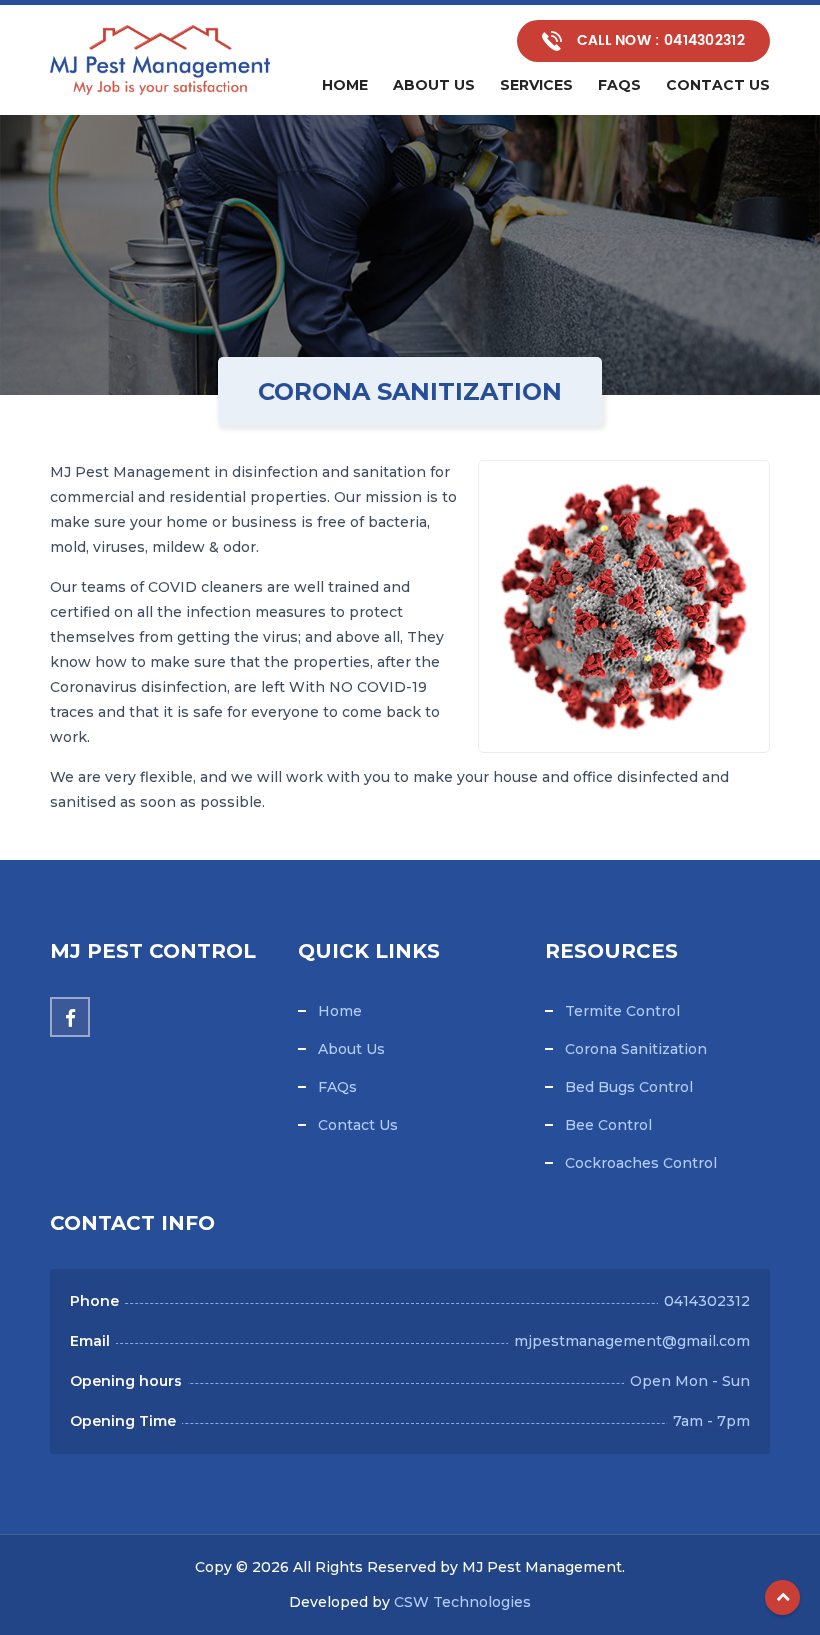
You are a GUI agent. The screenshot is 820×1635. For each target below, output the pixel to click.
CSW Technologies (462, 1602)
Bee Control (608, 1125)
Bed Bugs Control (629, 1087)
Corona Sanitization (636, 1049)
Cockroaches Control (641, 1163)
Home (345, 85)
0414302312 (707, 1301)
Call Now (658, 40)
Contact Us (358, 1125)
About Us (434, 85)
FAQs (337, 1087)
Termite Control (622, 1011)
